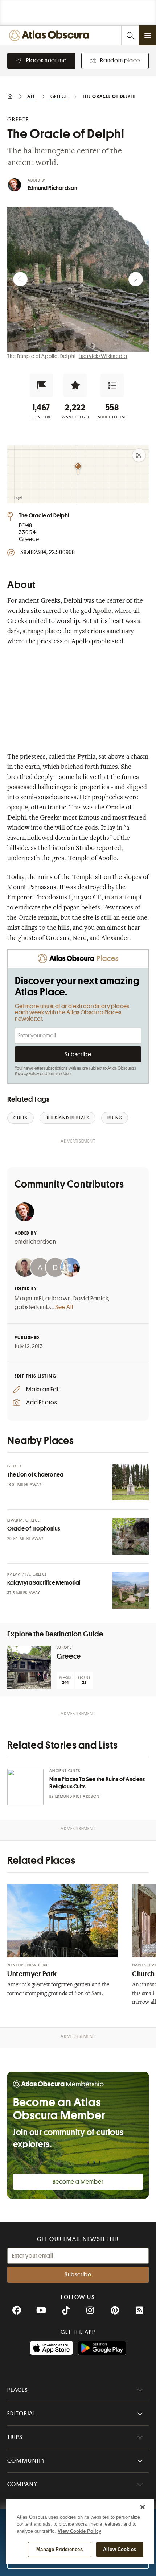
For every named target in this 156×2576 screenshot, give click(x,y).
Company (22, 2484)
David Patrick (91, 1299)
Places (18, 2390)
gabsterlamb (32, 1307)
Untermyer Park (32, 1974)
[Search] (130, 35)
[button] (41, 385)
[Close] (143, 2507)
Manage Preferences (59, 2549)
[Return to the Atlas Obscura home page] (51, 35)
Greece (69, 1656)
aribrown (58, 1299)
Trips (15, 2437)
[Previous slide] (20, 279)
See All (64, 1307)
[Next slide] (136, 279)
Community (26, 2461)
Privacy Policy (27, 1074)
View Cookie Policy (79, 2531)
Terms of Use (59, 1074)
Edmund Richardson (52, 188)
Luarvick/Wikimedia (103, 356)
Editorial (22, 2414)
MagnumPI (29, 1299)
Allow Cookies (120, 2549)
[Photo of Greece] (29, 1667)
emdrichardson (35, 1242)
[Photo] (131, 1482)
